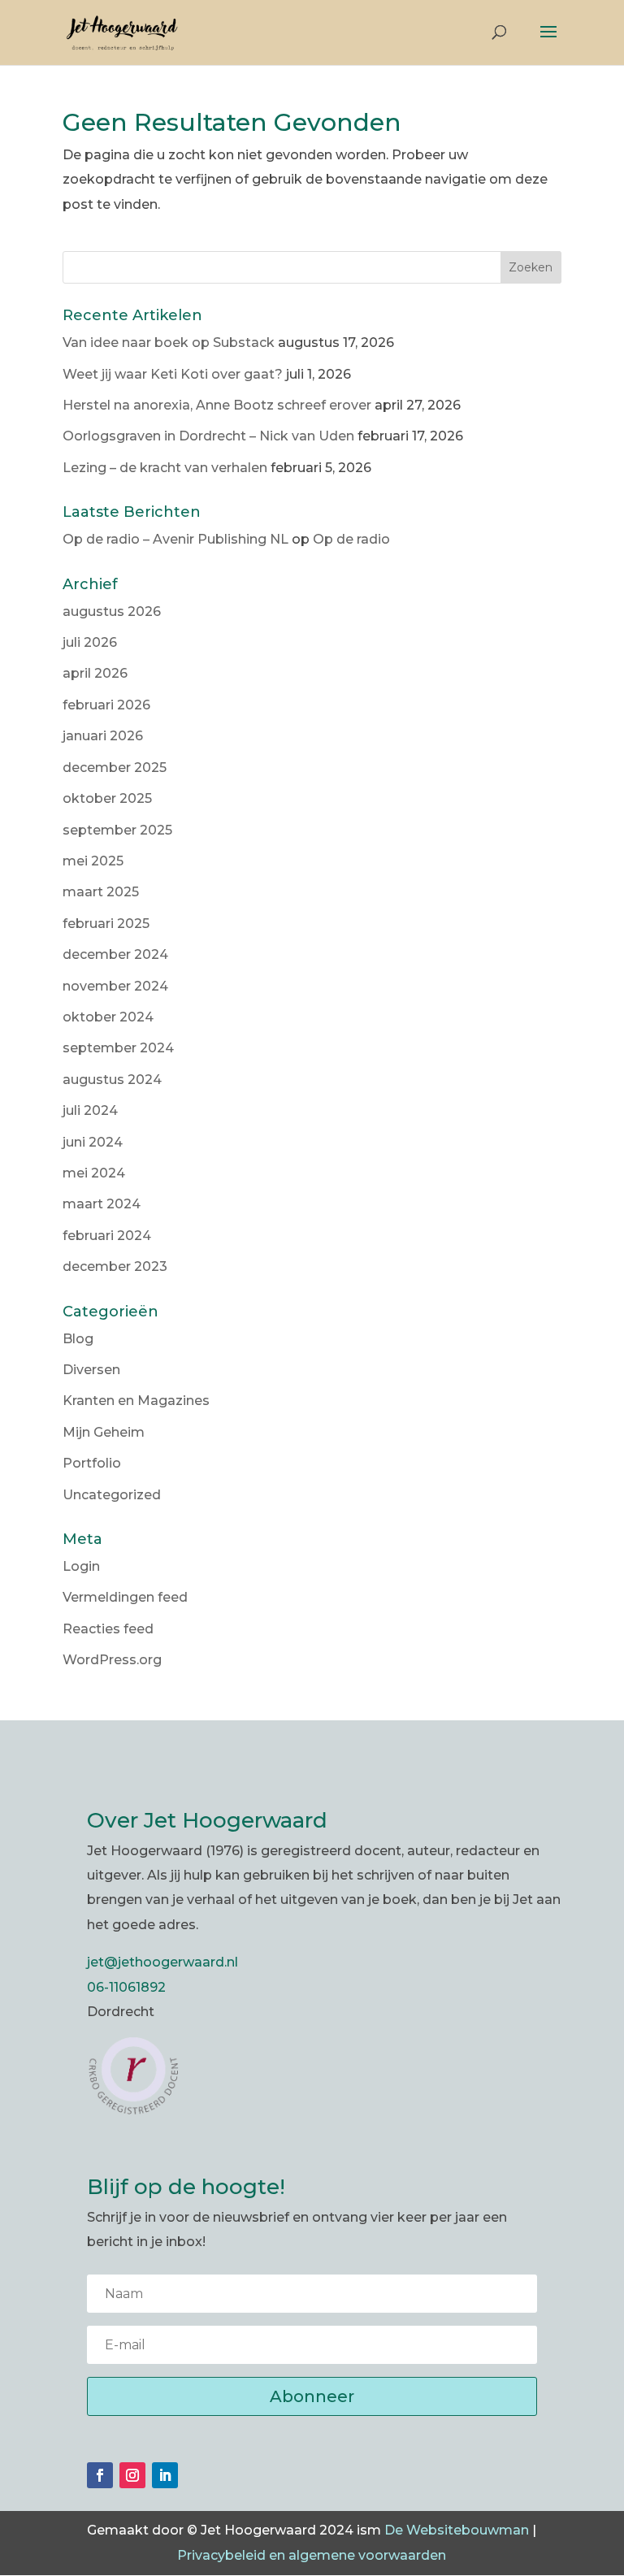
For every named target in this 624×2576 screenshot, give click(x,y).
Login (81, 1566)
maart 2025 (101, 892)
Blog (78, 1339)
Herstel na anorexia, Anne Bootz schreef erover (217, 405)
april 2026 (95, 673)
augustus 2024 (112, 1080)
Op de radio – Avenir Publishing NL (175, 539)
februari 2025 (106, 924)
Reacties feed (108, 1629)
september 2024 (118, 1048)
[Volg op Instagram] (132, 2475)
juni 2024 (93, 1142)
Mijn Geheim (104, 1432)
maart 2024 (102, 1204)
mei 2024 (94, 1173)
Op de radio (351, 539)
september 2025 (117, 830)
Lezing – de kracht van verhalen (165, 468)
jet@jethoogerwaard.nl (162, 1962)
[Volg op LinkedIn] (165, 2475)
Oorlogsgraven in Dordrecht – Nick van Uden (208, 436)
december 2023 (115, 1266)
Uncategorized (112, 1495)
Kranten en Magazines (136, 1401)
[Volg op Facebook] (100, 2475)
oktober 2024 (108, 1017)
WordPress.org (112, 1660)
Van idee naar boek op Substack (169, 343)
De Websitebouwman (457, 2530)
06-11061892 (126, 1987)
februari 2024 (107, 1236)
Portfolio (92, 1463)
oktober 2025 (107, 798)
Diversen (91, 1370)
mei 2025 (93, 861)
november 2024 (115, 986)
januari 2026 (103, 736)
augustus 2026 (112, 611)
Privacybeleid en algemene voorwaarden (312, 2555)
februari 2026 (106, 705)
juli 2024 (90, 1110)
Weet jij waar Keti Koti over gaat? (173, 374)
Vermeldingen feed (125, 1597)
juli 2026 (90, 642)
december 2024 (115, 954)
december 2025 (115, 768)
